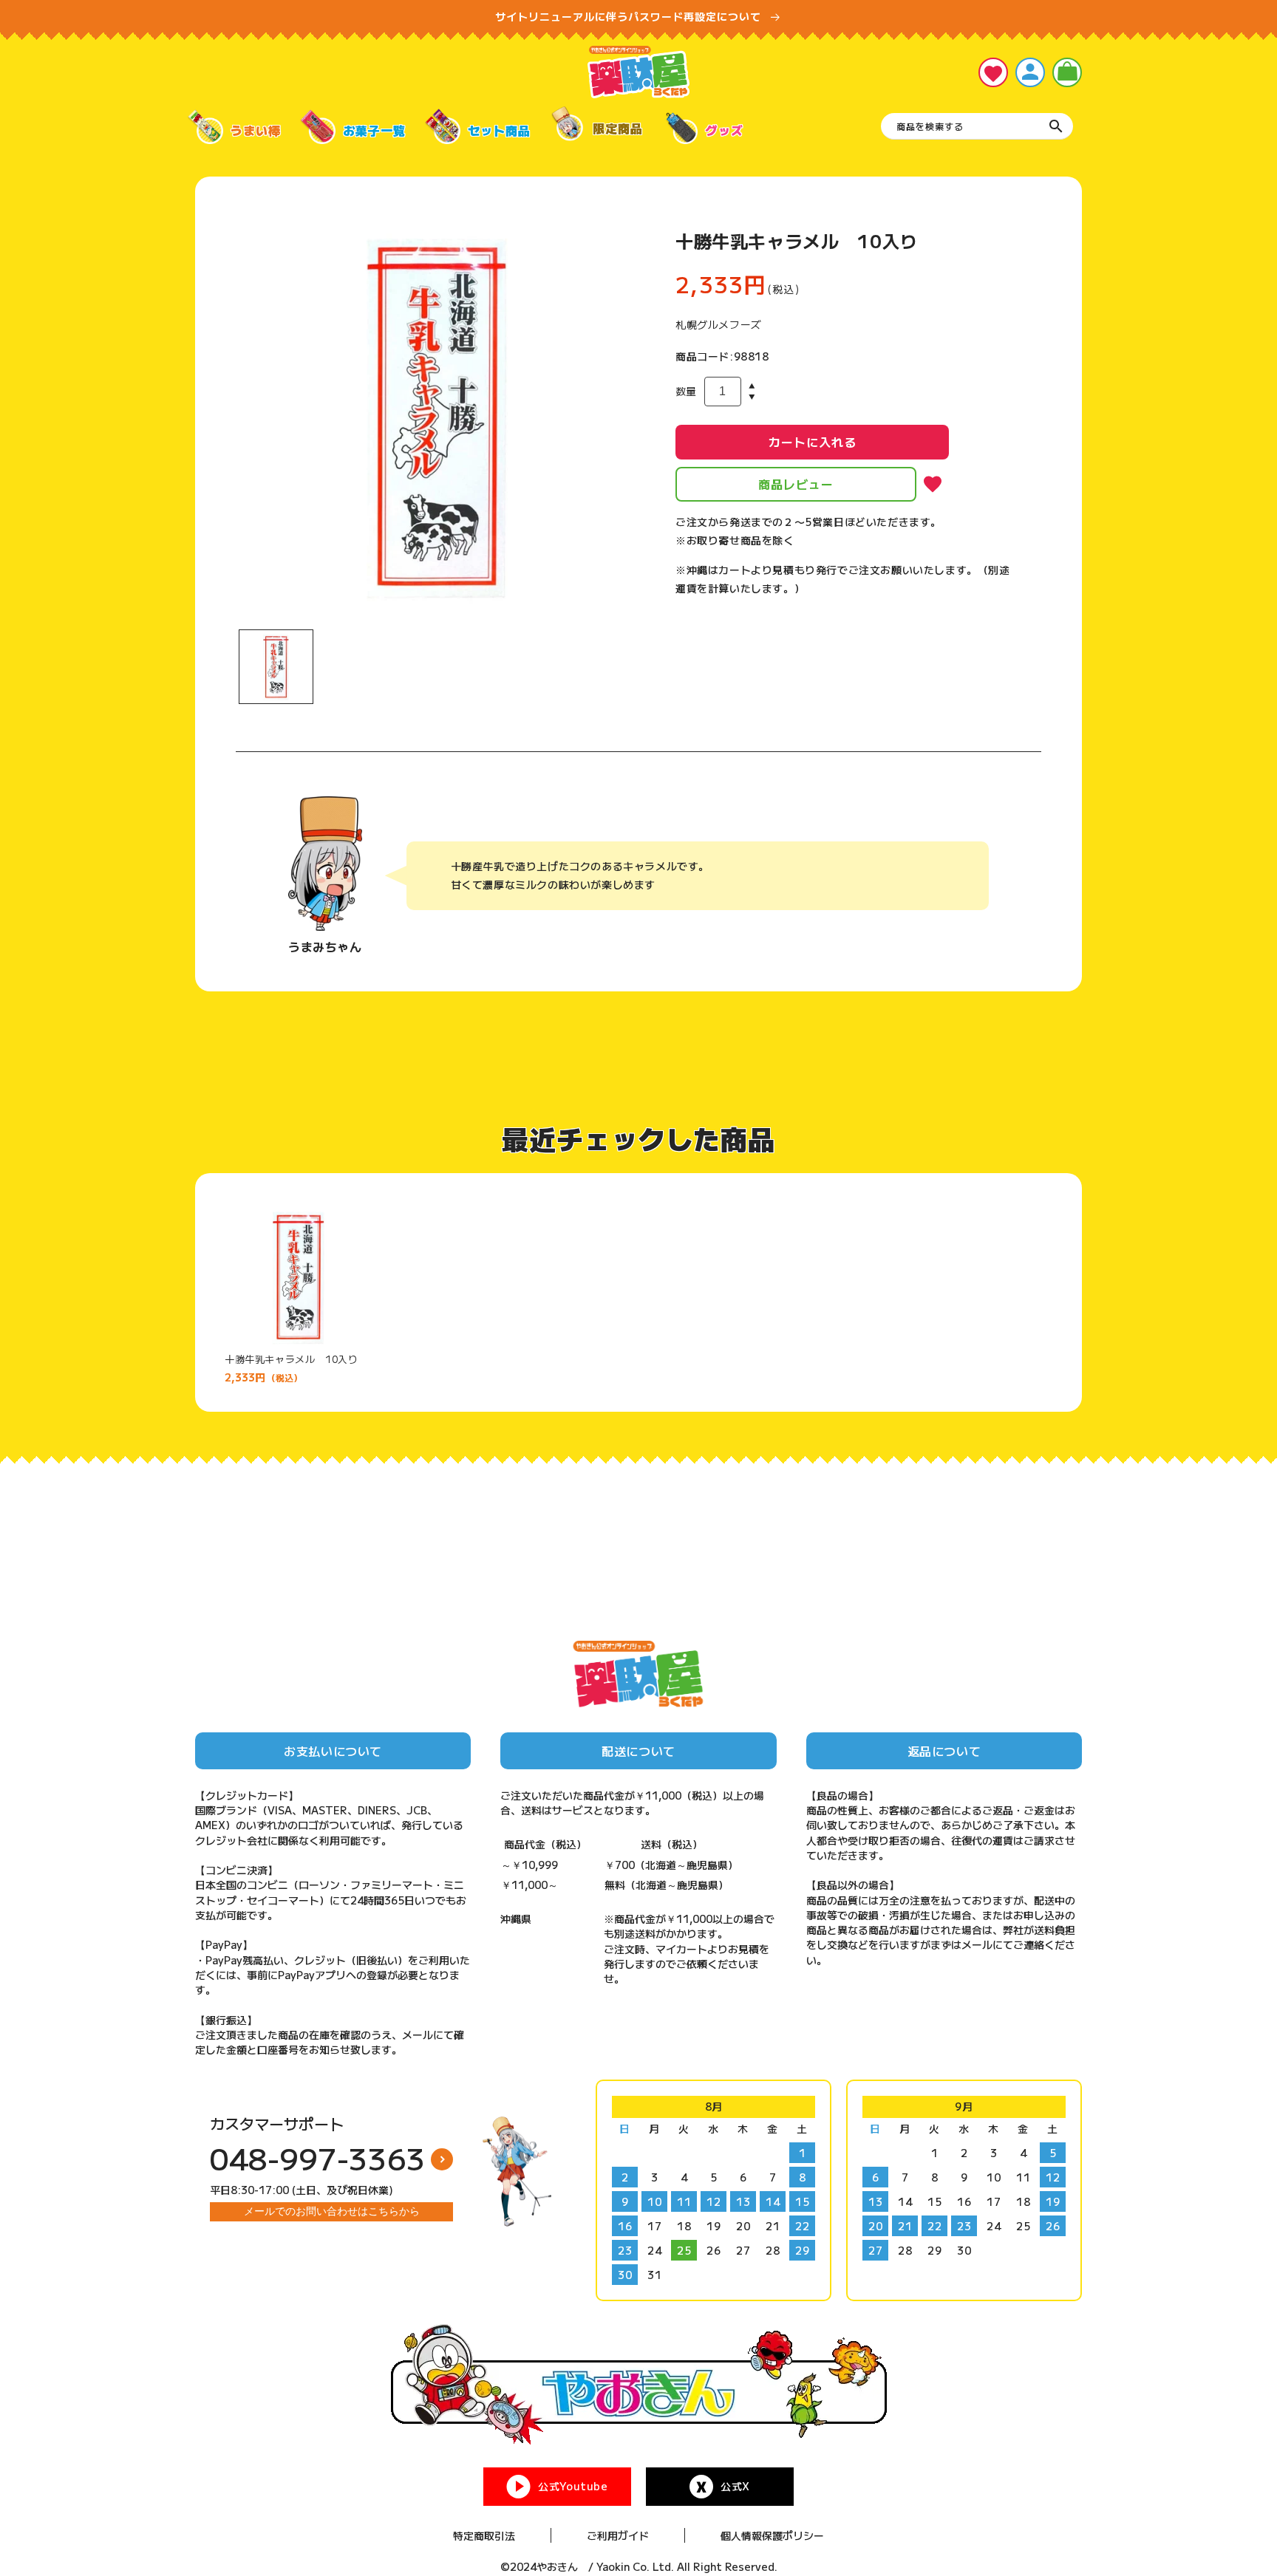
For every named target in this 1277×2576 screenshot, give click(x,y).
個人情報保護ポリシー (772, 2535)
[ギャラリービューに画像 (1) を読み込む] (276, 667)
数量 (686, 391)
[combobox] (977, 126)
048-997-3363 (318, 2158)
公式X (735, 2486)
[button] (1067, 72)
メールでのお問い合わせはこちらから (332, 2211)
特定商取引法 (484, 2535)
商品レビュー (796, 484)
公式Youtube (573, 2486)
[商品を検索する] (1056, 126)
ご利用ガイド (618, 2535)
